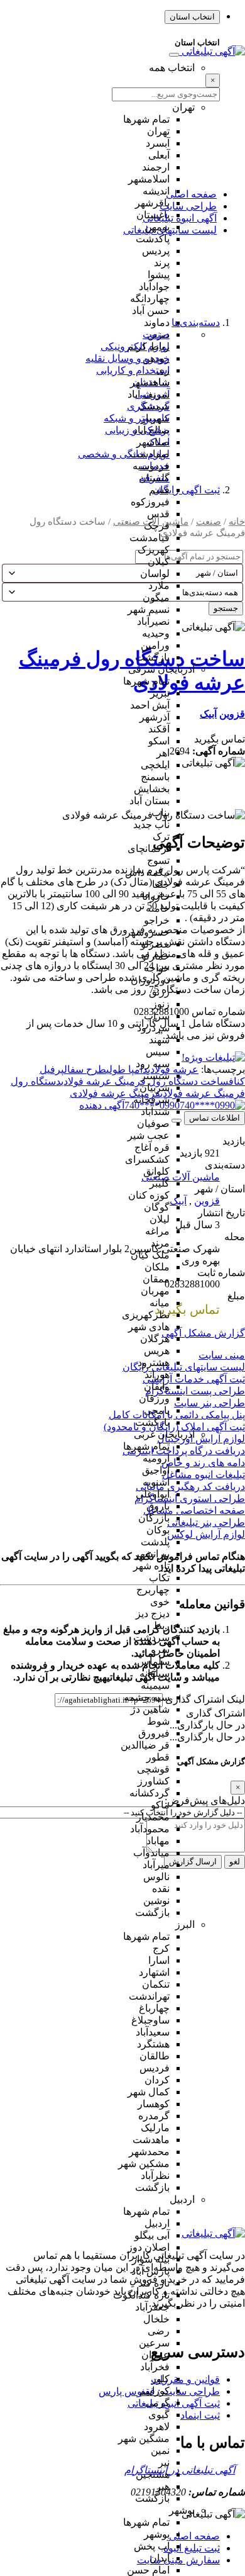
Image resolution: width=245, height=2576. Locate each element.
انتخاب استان (192, 17)
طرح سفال (85, 1069)
